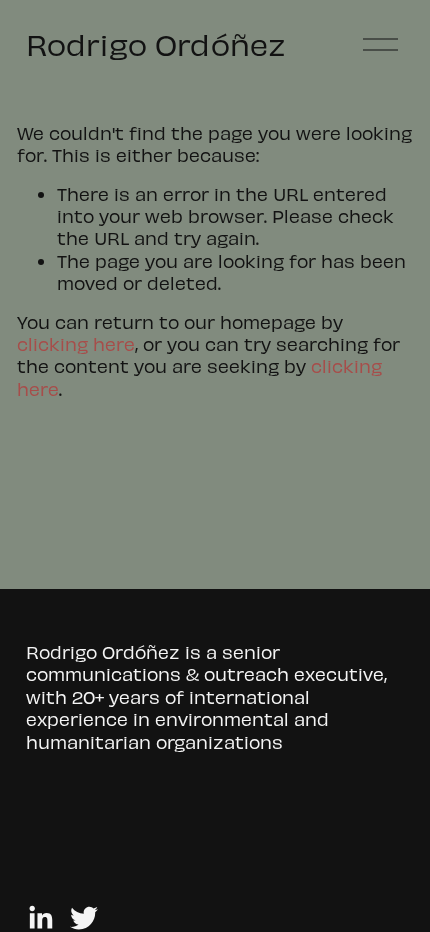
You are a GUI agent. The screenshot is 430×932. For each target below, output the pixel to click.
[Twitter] (84, 918)
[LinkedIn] (40, 918)
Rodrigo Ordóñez (156, 43)
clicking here (76, 343)
